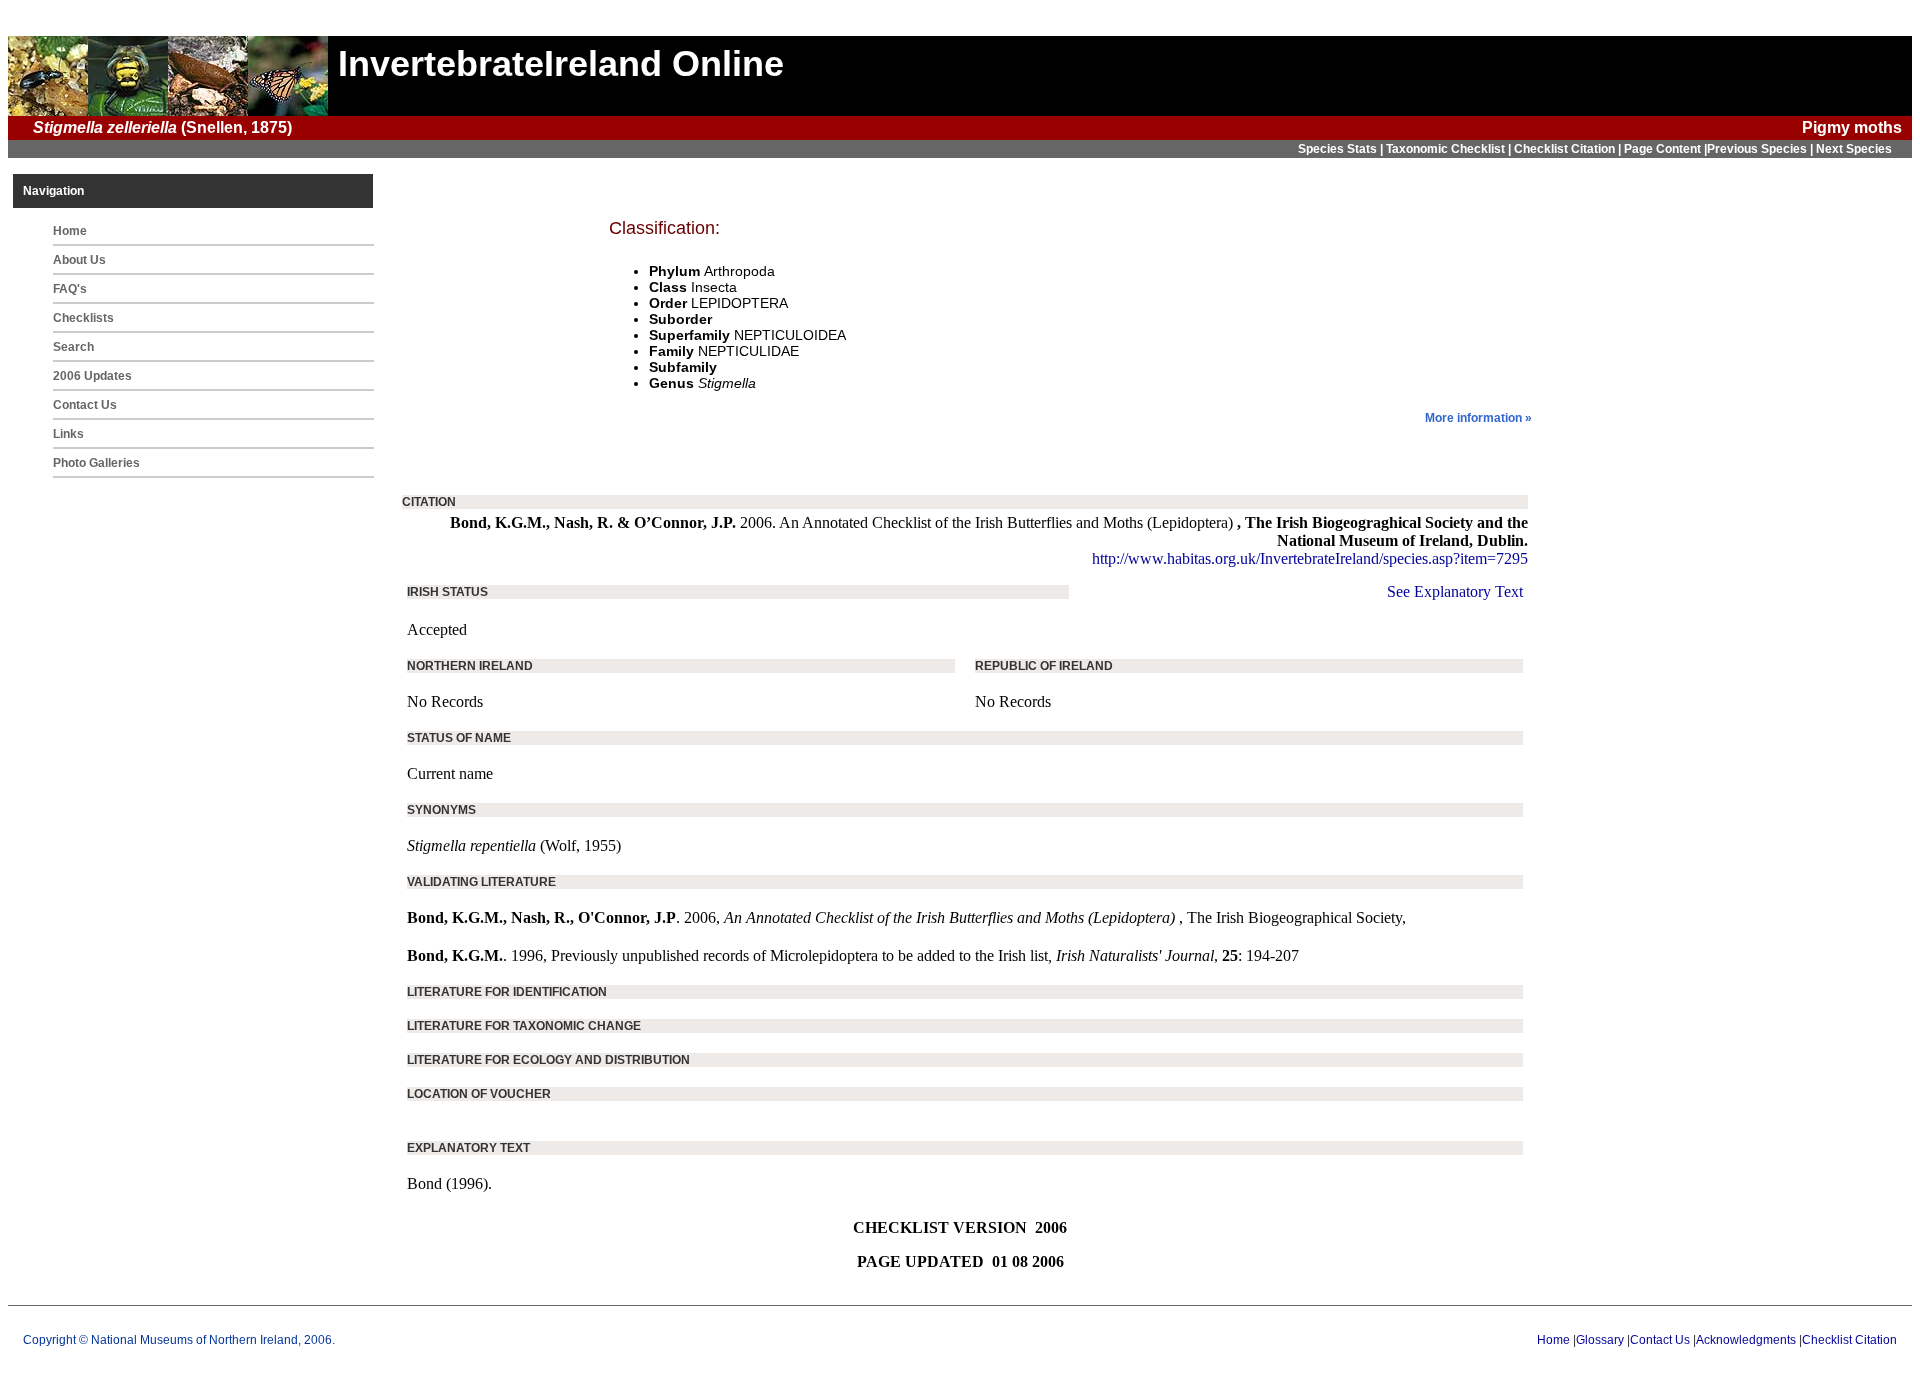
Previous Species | (1761, 149)
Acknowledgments (1746, 1340)
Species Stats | (1342, 149)
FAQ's (70, 289)
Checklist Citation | (1569, 149)
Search (73, 347)
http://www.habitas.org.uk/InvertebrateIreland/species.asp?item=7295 (1310, 558)
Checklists (83, 318)
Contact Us (85, 405)
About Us (79, 260)
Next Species (1854, 149)
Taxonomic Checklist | (1450, 149)
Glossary (1600, 1340)
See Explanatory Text (1455, 591)
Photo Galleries (96, 463)
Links (68, 434)
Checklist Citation (1849, 1340)
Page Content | (1665, 149)
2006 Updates (92, 376)
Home (70, 231)
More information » (1478, 418)
